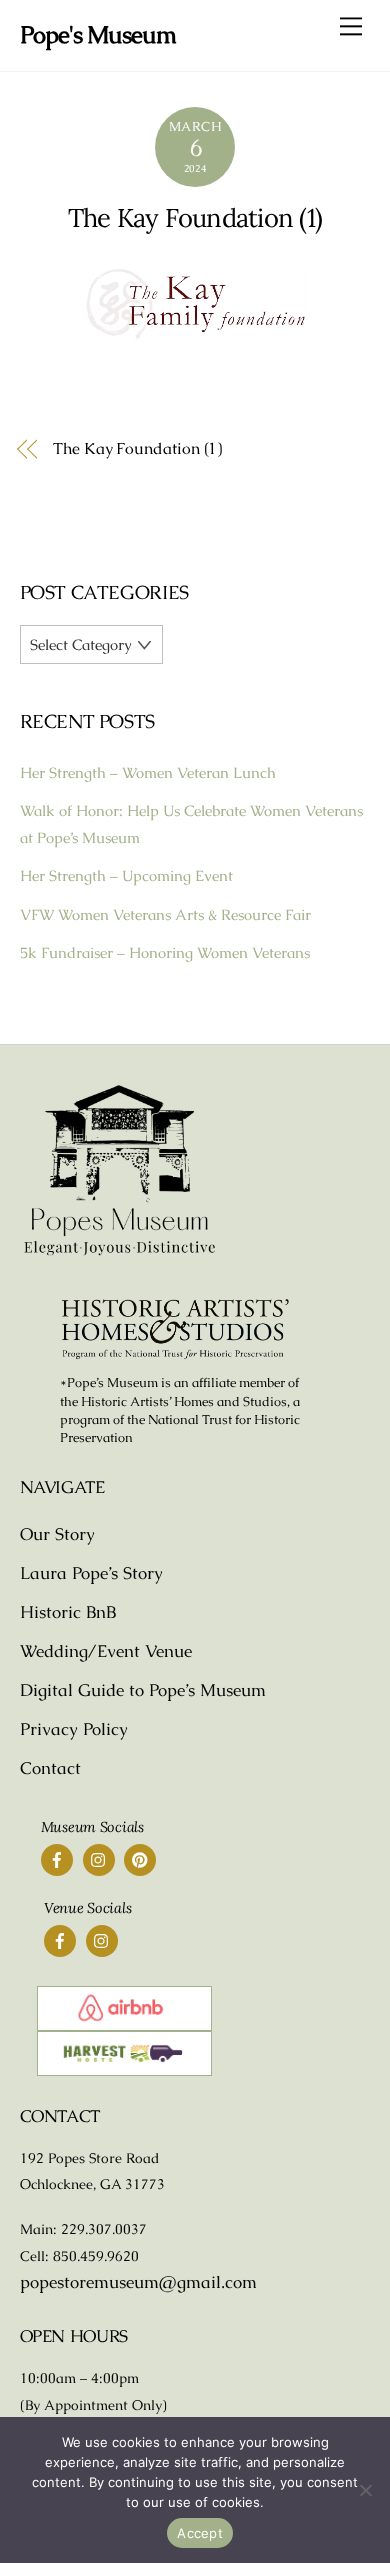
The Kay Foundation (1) (195, 217)
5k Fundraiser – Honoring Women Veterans (165, 952)
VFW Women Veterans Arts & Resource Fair (165, 914)
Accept (200, 2533)
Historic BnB (68, 1612)
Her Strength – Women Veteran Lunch (148, 772)
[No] (365, 2490)
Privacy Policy (74, 1729)
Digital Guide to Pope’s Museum (143, 1690)
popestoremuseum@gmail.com (138, 2282)
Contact (50, 1768)
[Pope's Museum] (120, 1252)
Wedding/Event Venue (106, 1651)
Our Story (57, 1534)
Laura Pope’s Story (91, 1573)
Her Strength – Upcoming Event (126, 875)
